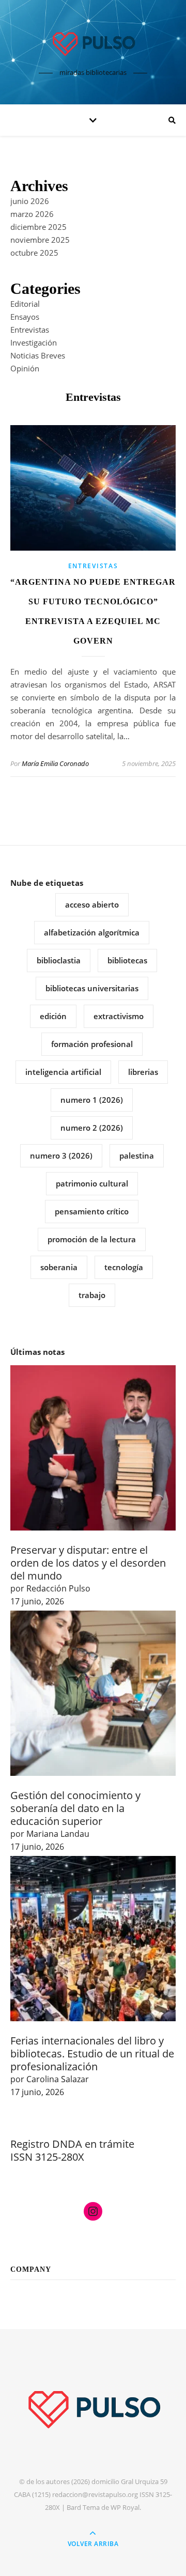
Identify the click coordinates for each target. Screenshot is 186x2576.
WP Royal (125, 2507)
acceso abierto (92, 904)
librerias (143, 1072)
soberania (59, 1267)
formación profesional (92, 1044)
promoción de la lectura (92, 1239)
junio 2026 (30, 201)
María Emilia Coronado (55, 763)
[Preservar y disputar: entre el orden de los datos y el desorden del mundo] (93, 1448)
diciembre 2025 (38, 227)
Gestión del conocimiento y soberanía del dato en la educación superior (75, 1808)
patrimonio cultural (92, 1183)
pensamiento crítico (92, 1211)
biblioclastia (59, 960)
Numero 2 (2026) (92, 1128)
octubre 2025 (34, 253)
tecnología (124, 1267)
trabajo (92, 1295)
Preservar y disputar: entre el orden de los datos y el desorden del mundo (88, 1563)
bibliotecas (127, 960)
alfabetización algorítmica (92, 932)
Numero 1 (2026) (92, 1100)
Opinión (25, 368)
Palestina (137, 1156)
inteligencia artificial (63, 1072)
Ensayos (25, 317)
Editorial (25, 304)
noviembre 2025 (40, 240)
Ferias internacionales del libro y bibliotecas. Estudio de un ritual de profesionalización (92, 2054)
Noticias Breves (38, 355)
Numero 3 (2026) (61, 1156)
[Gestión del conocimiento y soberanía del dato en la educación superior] (93, 1693)
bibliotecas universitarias (92, 988)
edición (53, 1016)
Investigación (34, 342)
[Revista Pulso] (93, 43)
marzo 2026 (32, 214)
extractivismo (119, 1016)
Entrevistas (30, 330)
